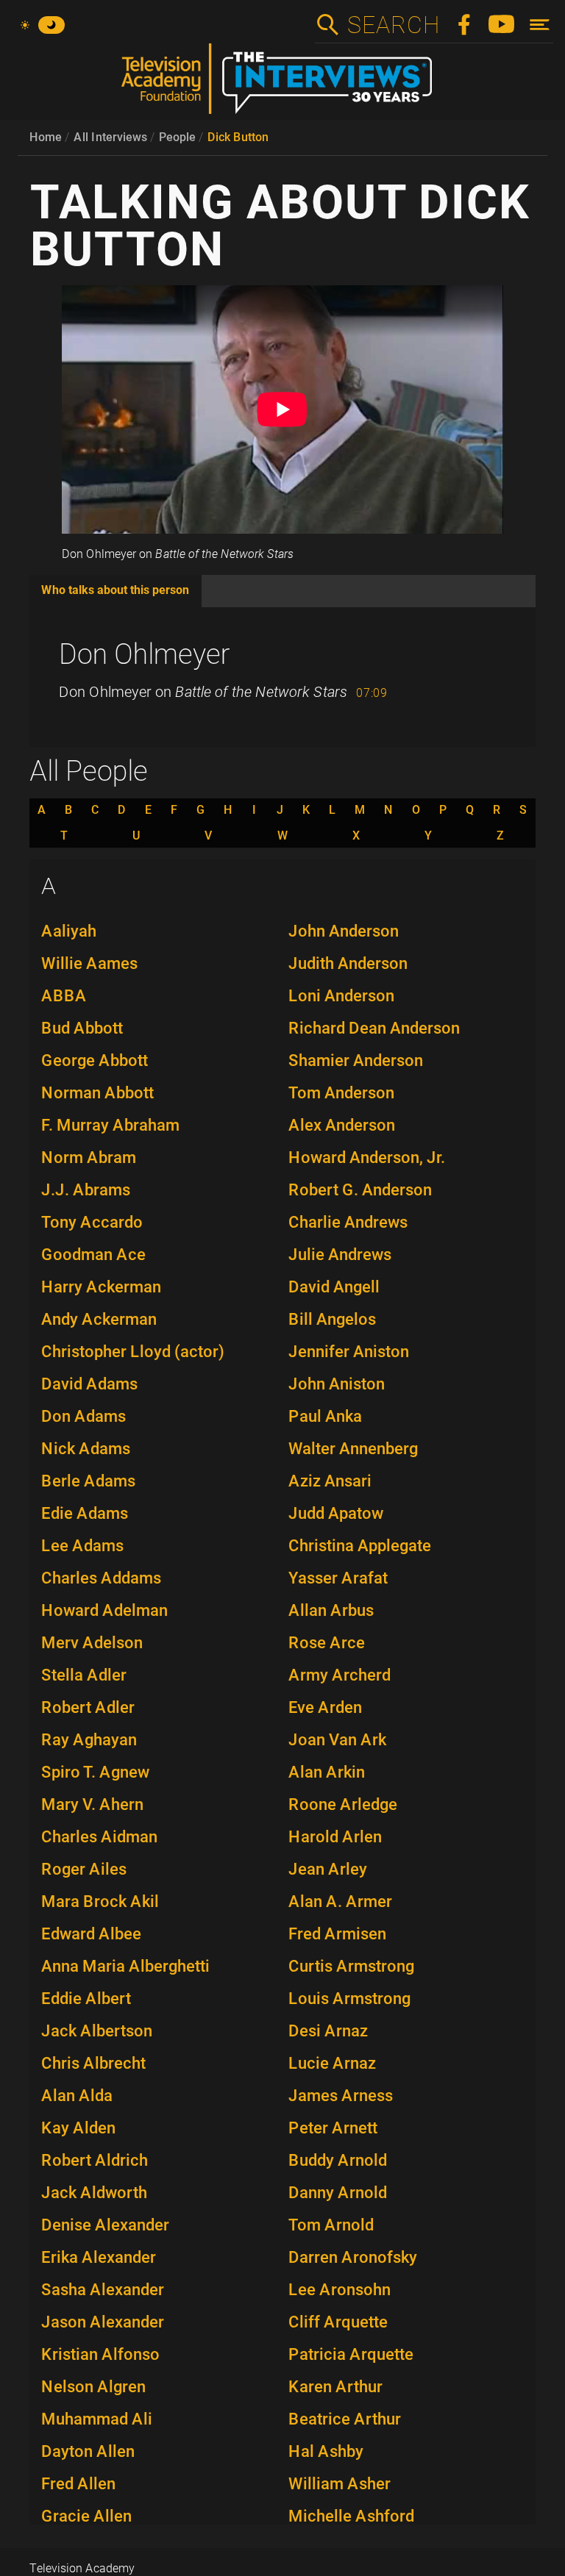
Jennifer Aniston (349, 1352)
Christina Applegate (360, 1546)
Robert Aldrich (95, 2160)
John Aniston (337, 1384)
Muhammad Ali (97, 2419)
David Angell (334, 1287)
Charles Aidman (99, 1837)
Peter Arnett (333, 2128)
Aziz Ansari (330, 1481)
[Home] (282, 85)
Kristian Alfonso (100, 2354)
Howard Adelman (104, 1610)
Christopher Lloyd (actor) (133, 1352)
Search (393, 25)
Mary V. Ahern (92, 1804)
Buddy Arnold (338, 2160)
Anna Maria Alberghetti (125, 1966)
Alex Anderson (342, 1125)
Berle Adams (88, 1481)
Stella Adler (84, 1675)
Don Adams (83, 1416)
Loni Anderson (341, 996)
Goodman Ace (93, 1255)
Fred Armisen (337, 1934)
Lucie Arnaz (332, 2063)
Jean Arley (328, 1869)
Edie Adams (85, 1513)
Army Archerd (340, 1675)
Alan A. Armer (340, 1901)
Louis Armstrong (349, 1999)
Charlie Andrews (348, 1222)
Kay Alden (78, 2128)
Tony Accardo (92, 1222)
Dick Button (238, 137)
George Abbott (95, 1060)
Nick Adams (86, 1449)
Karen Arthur (335, 2387)
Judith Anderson (348, 963)
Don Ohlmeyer (145, 654)
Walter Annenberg (353, 1449)
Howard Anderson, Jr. (367, 1158)
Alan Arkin (327, 1772)
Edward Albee (91, 1934)
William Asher (340, 2484)
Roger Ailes (84, 1869)
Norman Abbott (97, 1093)
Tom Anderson (341, 1093)
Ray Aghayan (89, 1740)
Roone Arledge (343, 1804)
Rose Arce (327, 1643)
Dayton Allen (88, 2451)
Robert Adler (88, 1707)
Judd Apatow (336, 1513)
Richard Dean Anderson (374, 1028)
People (177, 137)
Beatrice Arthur (345, 2419)
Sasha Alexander (103, 2290)
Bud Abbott (82, 1028)
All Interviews (110, 137)
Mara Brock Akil (100, 1901)
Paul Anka (325, 1416)
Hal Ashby (326, 2451)
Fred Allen (78, 2484)
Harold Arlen (335, 1837)
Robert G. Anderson (360, 1190)
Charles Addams (101, 1578)
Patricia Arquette (351, 2354)
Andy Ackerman (99, 1319)
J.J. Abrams (86, 1190)
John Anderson (344, 931)
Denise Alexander (105, 2225)
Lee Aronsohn (340, 2290)
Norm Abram (89, 1158)
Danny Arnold (338, 2193)
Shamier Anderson (356, 1060)
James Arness (341, 2096)
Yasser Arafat (338, 1578)
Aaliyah (69, 931)
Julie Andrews (340, 1255)
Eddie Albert (86, 1999)
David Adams (89, 1384)
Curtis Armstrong (351, 1966)
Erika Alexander (99, 2257)
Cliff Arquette (338, 2322)
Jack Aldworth (94, 2193)
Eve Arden (325, 1707)
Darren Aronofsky (353, 2257)
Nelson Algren (93, 2387)
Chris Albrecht (93, 2063)
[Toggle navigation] (540, 25)
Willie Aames (89, 963)
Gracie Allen (86, 2516)
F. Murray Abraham (110, 1125)
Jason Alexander (103, 2322)
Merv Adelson (92, 1643)
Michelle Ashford (351, 2516)
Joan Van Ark (337, 1740)
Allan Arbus (331, 1610)
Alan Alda (77, 2096)
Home (46, 137)
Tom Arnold (331, 2225)
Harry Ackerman (101, 1287)
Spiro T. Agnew (95, 1772)
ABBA (64, 996)
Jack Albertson (97, 2031)
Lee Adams (82, 1546)
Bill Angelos (332, 1319)
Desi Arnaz (328, 2031)
